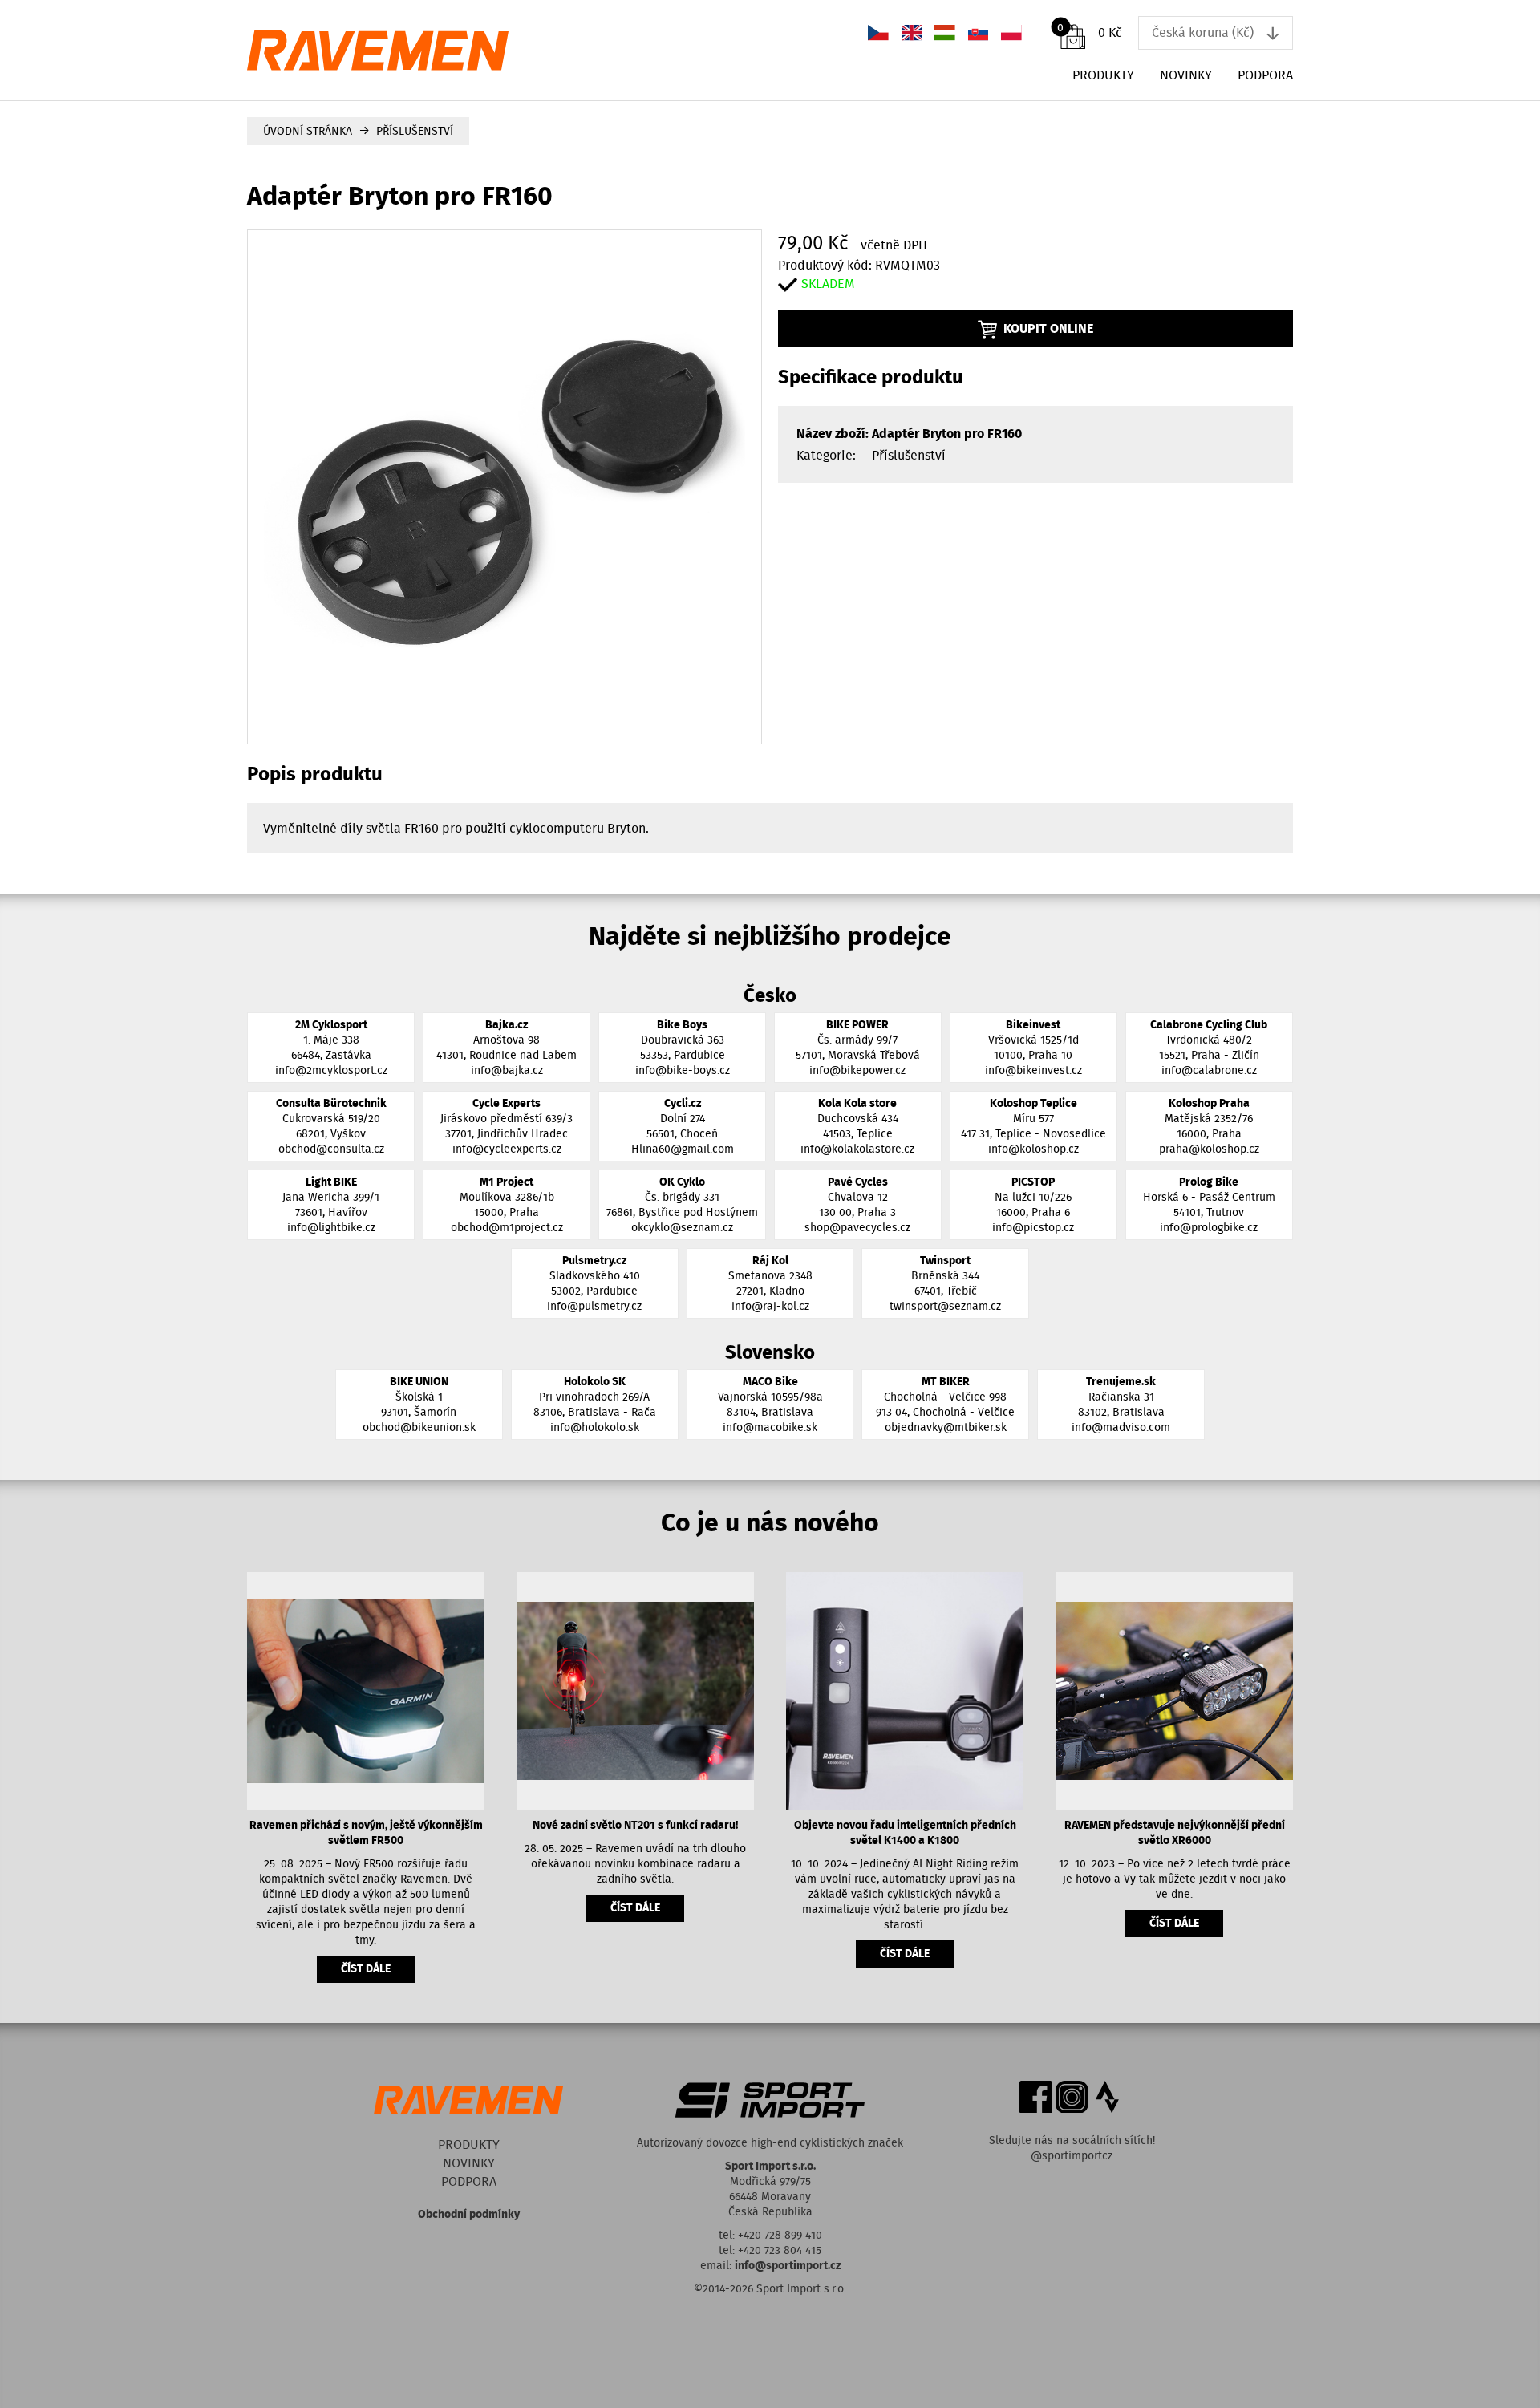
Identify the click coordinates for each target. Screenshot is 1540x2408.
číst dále (366, 1969)
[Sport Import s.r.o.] (509, 50)
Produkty (1103, 75)
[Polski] (1011, 32)
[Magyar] (945, 32)
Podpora (1265, 75)
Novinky (1186, 75)
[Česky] (878, 32)
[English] (912, 32)
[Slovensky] (979, 32)
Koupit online (1048, 328)
